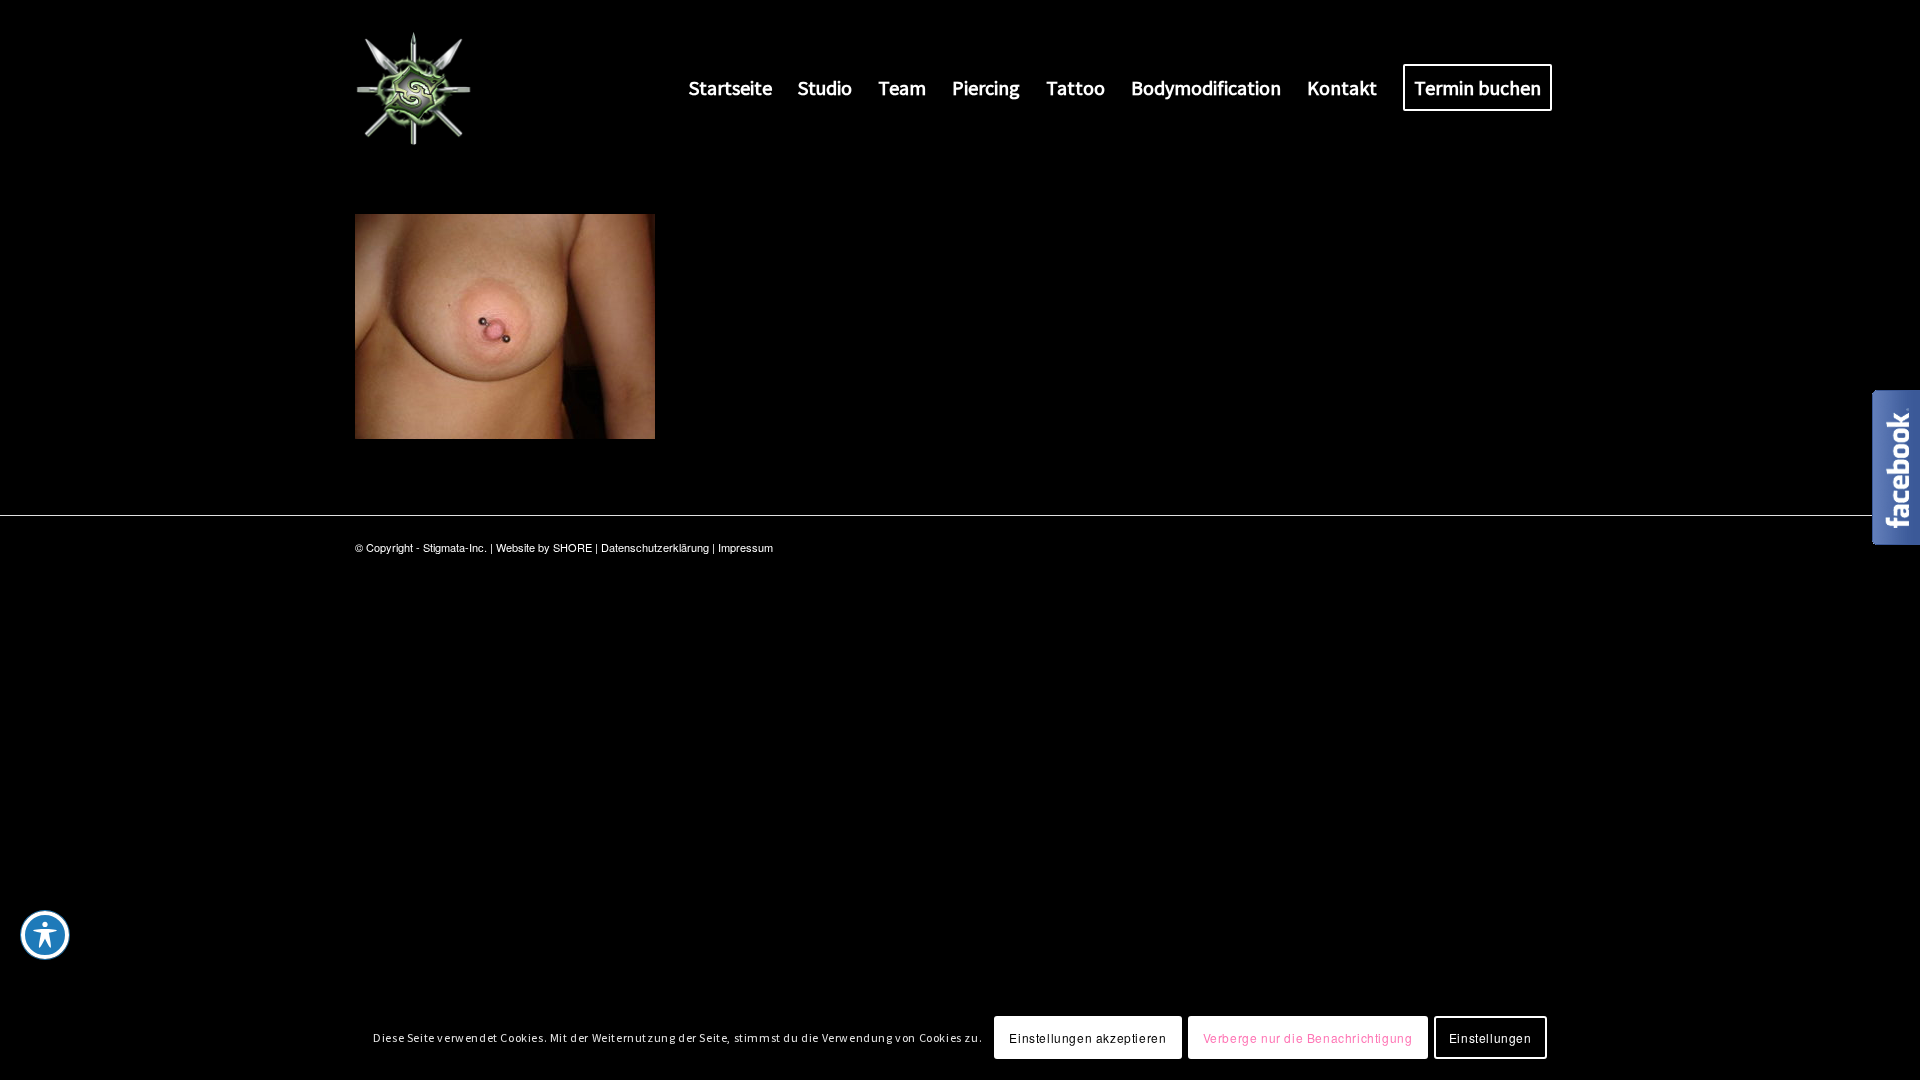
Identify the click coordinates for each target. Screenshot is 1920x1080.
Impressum (745, 547)
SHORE (572, 547)
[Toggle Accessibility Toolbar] (45, 935)
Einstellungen (1490, 1036)
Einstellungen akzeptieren (1087, 1036)
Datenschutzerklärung (655, 547)
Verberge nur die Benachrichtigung (1308, 1036)
